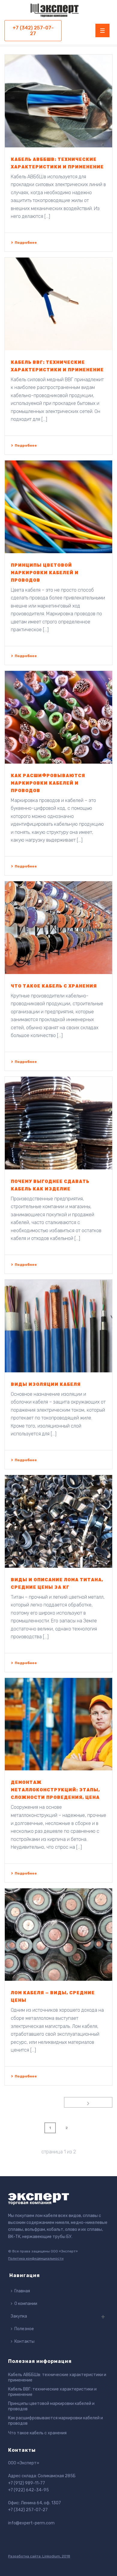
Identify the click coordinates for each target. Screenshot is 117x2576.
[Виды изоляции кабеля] (58, 1326)
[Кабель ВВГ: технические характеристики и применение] (58, 304)
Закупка (19, 2316)
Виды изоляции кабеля (46, 1385)
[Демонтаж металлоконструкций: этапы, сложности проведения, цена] (58, 1724)
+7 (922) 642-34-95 (28, 2490)
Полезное (24, 2329)
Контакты (24, 2341)
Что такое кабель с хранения (54, 986)
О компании (26, 2304)
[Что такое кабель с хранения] (58, 928)
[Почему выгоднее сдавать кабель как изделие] (58, 1123)
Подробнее (26, 243)
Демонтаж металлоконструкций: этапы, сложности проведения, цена (55, 1790)
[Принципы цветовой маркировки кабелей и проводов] (58, 507)
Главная (22, 2291)
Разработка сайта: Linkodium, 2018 (39, 2556)
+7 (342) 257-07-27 (28, 2510)
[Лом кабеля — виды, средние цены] (58, 1935)
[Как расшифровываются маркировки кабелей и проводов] (58, 717)
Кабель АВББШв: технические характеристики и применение (57, 2377)
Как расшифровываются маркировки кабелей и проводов (48, 783)
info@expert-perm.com (31, 2523)
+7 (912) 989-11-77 (27, 2483)
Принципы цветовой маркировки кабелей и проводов (45, 573)
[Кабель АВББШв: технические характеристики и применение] (58, 101)
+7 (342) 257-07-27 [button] (33, 31)
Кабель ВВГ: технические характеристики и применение (52, 2392)
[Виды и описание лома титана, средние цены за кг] (58, 1521)
